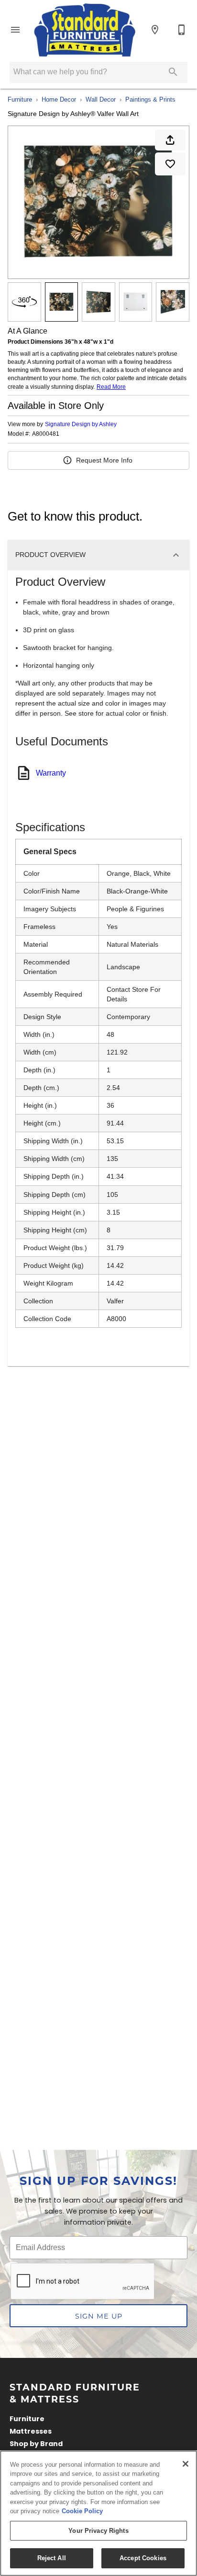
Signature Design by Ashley (81, 424)
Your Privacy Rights (98, 2531)
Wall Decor (101, 99)
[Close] (186, 2464)
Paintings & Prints (150, 99)
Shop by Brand (36, 2444)
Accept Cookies (143, 2558)
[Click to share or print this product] (170, 140)
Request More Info (104, 460)
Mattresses (31, 2432)
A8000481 (46, 434)
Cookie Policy (82, 2511)
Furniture (20, 99)
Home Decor (59, 99)
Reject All (52, 2558)
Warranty (51, 773)
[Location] (155, 30)
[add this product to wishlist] (170, 164)
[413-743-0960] (182, 30)
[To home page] (85, 30)
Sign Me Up (99, 2316)
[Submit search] (173, 72)
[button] (15, 30)
